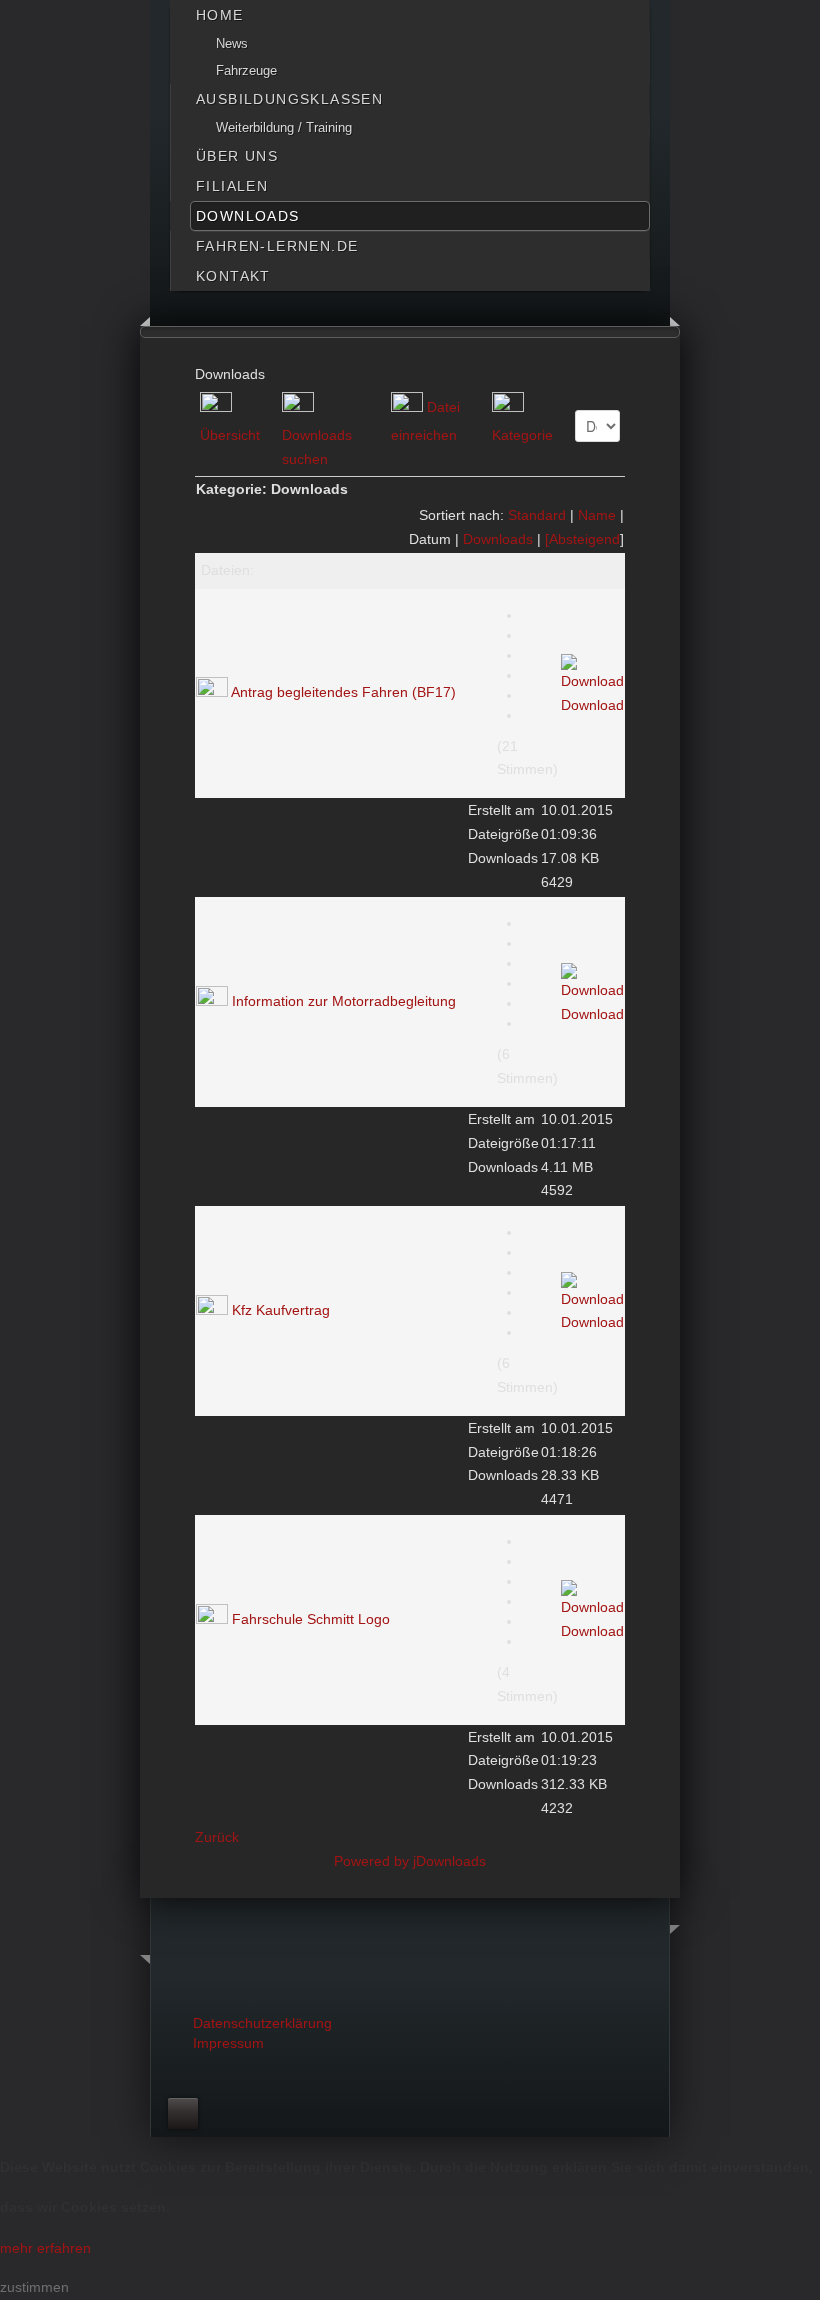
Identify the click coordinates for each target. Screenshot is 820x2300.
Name (597, 515)
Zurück (217, 1837)
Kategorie (522, 435)
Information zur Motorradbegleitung (344, 1001)
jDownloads (449, 1861)
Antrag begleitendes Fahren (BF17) (343, 692)
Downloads (498, 539)
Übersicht (230, 435)
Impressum (228, 2043)
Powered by (373, 1861)
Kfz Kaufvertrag (281, 1310)
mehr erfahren (45, 2248)
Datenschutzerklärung (262, 2023)
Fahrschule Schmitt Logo (311, 1618)
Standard (537, 515)
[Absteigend (582, 539)
